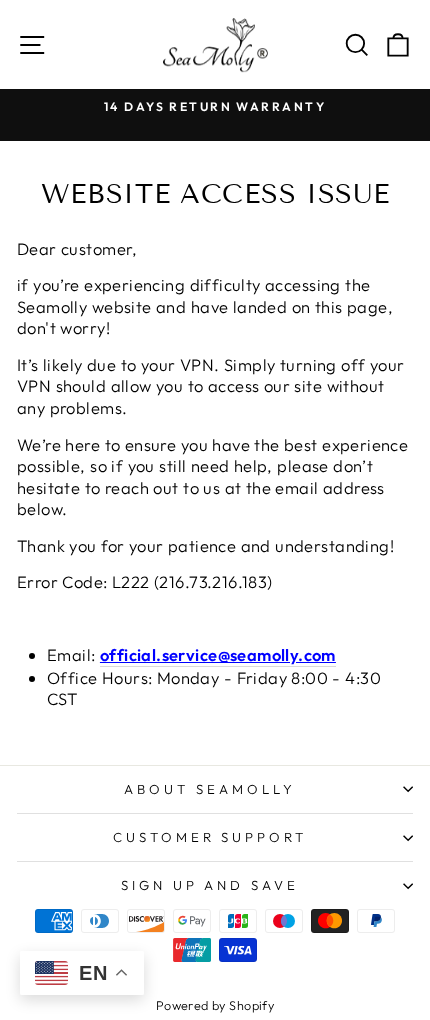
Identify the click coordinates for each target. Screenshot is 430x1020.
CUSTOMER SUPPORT (210, 837)
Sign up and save (210, 885)
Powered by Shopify (215, 1005)
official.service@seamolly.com (218, 654)
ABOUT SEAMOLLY (210, 789)
